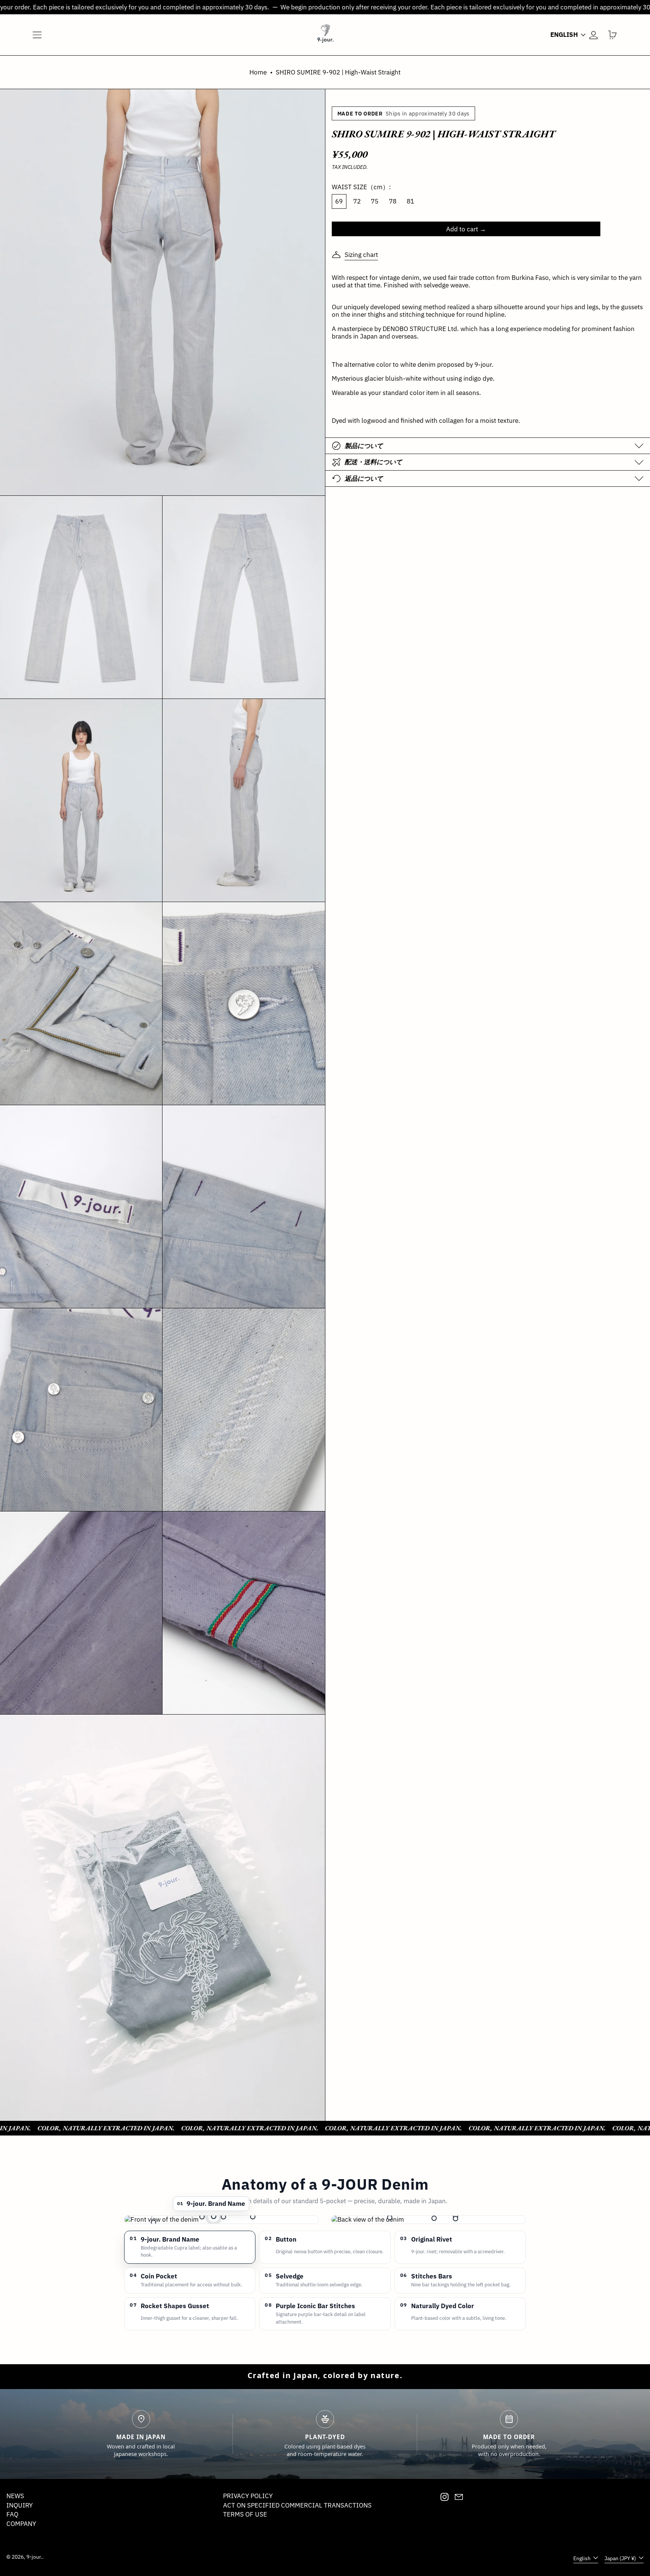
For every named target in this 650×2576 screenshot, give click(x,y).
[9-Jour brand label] (214, 2216)
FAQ (12, 2514)
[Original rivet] (253, 2217)
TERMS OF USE (245, 2514)
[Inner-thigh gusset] (434, 2218)
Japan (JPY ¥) (621, 2558)
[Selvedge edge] (153, 2222)
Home (258, 72)
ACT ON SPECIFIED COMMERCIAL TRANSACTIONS (297, 2505)
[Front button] (223, 2217)
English (565, 35)
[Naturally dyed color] (456, 2219)
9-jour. (34, 2557)
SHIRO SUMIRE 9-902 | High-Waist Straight (338, 72)
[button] (613, 35)
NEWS (15, 2496)
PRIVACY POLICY (248, 2496)
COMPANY (21, 2524)
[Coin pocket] (202, 2217)
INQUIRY (20, 2505)
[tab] (190, 2247)
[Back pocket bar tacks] (390, 2218)
